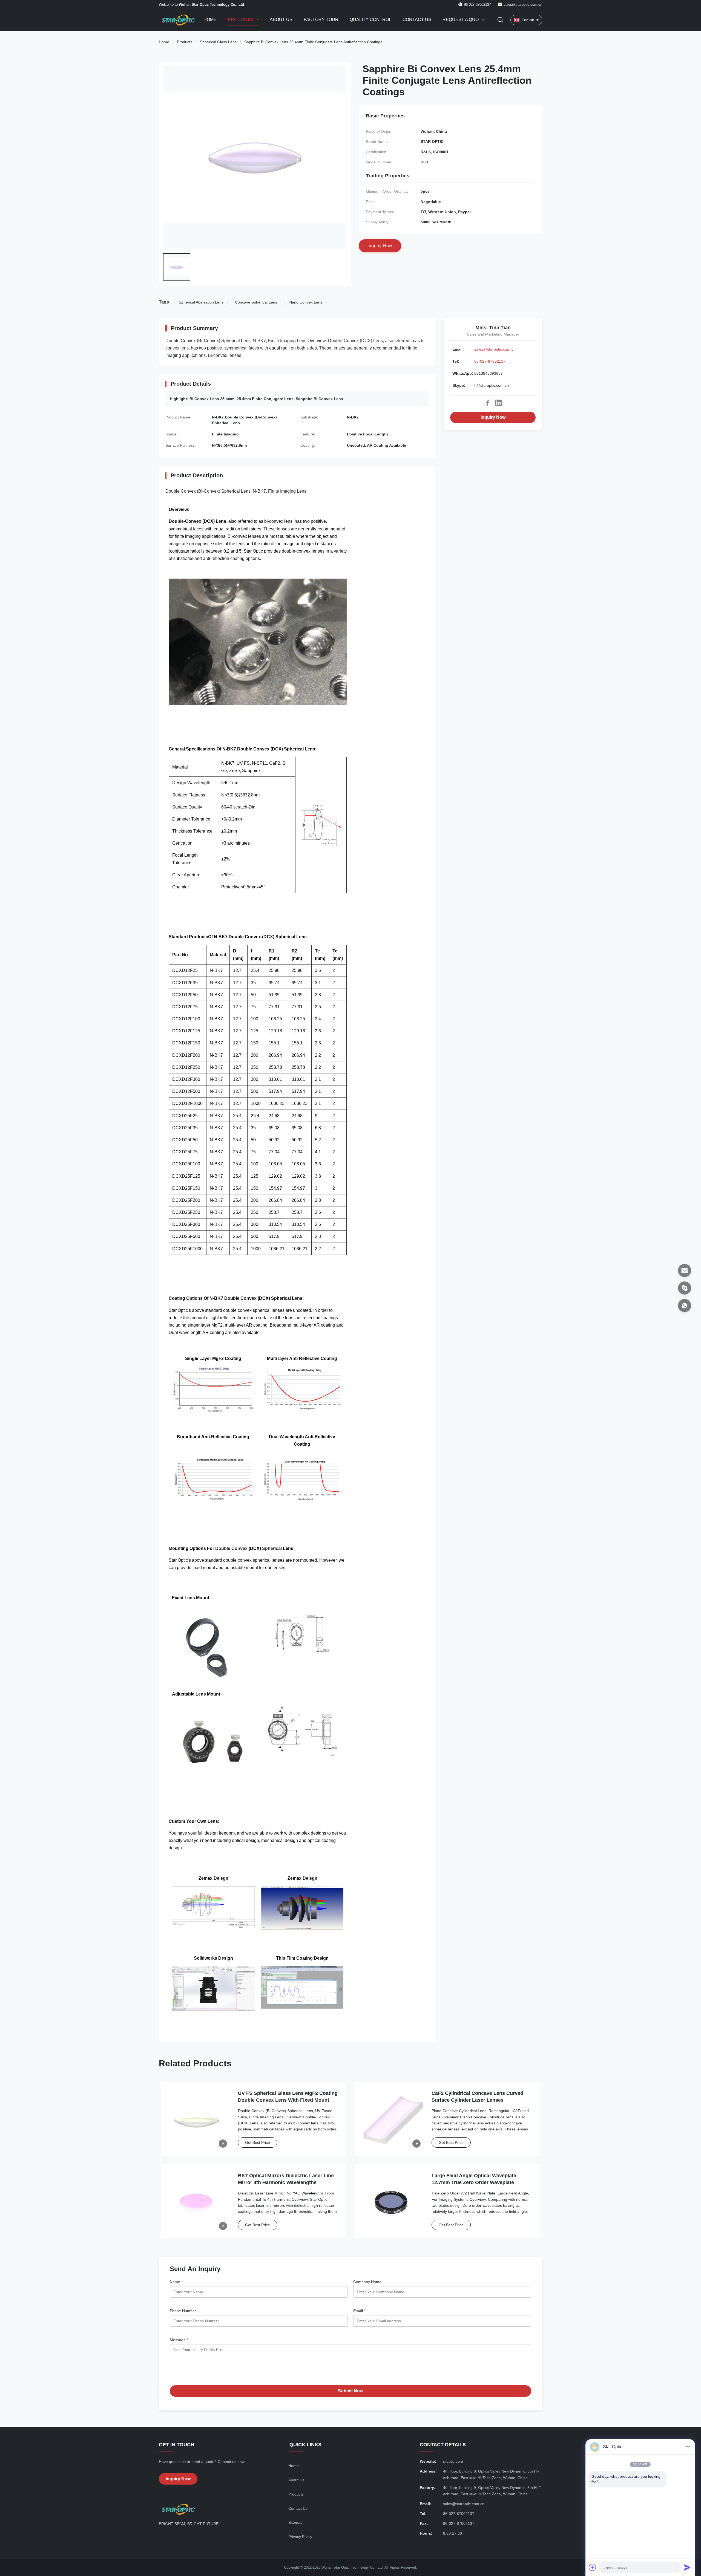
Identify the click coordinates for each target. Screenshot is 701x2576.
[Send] (687, 2567)
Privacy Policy (300, 2537)
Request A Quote (463, 20)
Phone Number (183, 2311)
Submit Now (350, 2391)
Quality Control (370, 20)
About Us (281, 20)
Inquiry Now (493, 417)
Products (241, 20)
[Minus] (687, 2447)
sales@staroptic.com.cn (523, 5)
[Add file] (593, 2567)
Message (179, 2340)
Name (176, 2282)
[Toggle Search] (500, 20)
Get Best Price (258, 2142)
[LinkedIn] (498, 403)
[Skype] (685, 1288)
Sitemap (295, 2522)
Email (359, 2311)
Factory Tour (321, 20)
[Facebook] (488, 403)
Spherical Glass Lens (218, 42)
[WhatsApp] (685, 1306)
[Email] (685, 1270)
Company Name (367, 2282)
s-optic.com (453, 2461)
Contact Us (417, 20)
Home (210, 20)
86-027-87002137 (490, 361)
